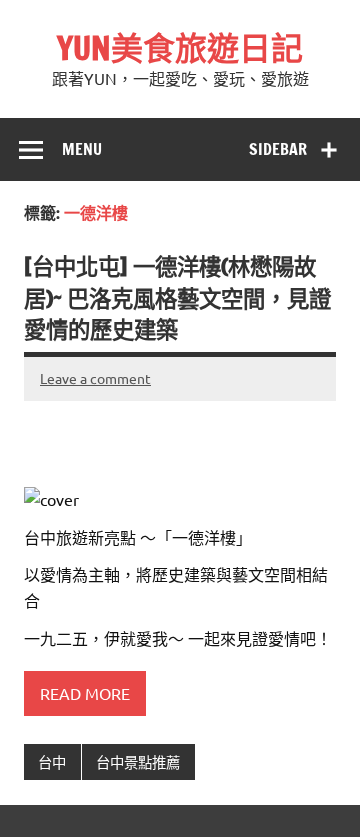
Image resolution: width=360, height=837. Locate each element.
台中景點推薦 (138, 762)
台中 (52, 762)
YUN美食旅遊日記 (180, 48)
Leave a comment (95, 378)
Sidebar (278, 149)
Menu (82, 149)
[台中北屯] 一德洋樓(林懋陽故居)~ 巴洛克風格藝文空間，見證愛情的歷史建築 (177, 298)
